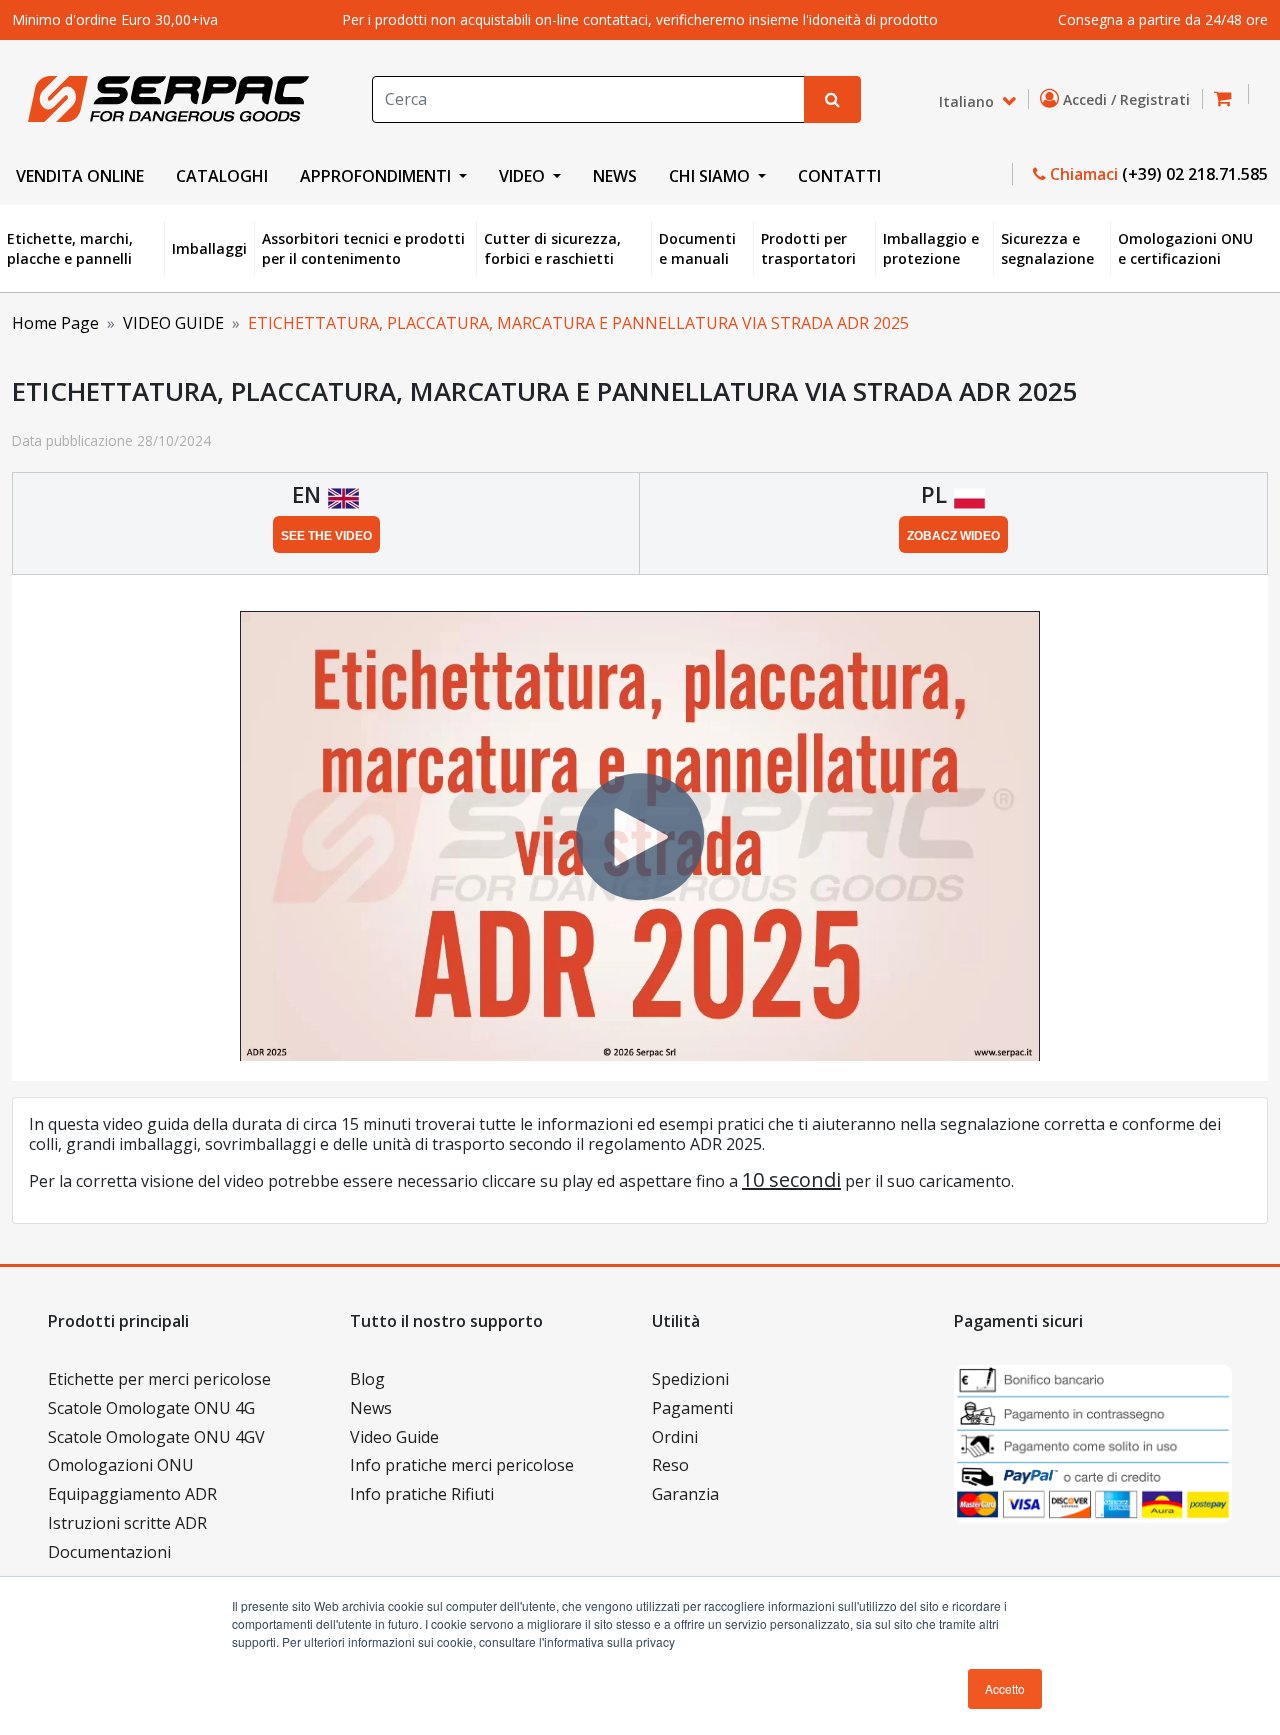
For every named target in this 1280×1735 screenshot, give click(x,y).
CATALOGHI (222, 176)
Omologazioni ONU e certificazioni (1185, 248)
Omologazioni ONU (121, 1465)
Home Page (55, 323)
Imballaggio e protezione (931, 248)
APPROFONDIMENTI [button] (377, 176)
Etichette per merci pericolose (159, 1379)
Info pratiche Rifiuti (422, 1494)
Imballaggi (209, 248)
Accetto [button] (1005, 1688)
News (371, 1408)
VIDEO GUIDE (173, 323)
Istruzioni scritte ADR (127, 1523)
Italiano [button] (968, 100)
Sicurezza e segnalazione (1047, 248)
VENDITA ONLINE (80, 176)
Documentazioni (109, 1552)
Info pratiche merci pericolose (462, 1465)
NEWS (615, 176)
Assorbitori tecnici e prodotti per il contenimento (363, 248)
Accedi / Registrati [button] (1128, 99)
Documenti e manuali (697, 248)
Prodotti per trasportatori (808, 248)
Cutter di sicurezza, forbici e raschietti (552, 248)
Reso (670, 1465)
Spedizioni (690, 1379)
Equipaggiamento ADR (132, 1494)
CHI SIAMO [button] (711, 176)
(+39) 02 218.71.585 (1195, 174)
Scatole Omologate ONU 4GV (156, 1437)
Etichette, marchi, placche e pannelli (70, 248)
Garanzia (685, 1494)
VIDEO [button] (524, 176)
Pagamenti (692, 1408)
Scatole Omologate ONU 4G (151, 1408)
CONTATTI (839, 176)
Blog (367, 1379)
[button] (1229, 99)
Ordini (675, 1437)
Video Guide (394, 1437)
